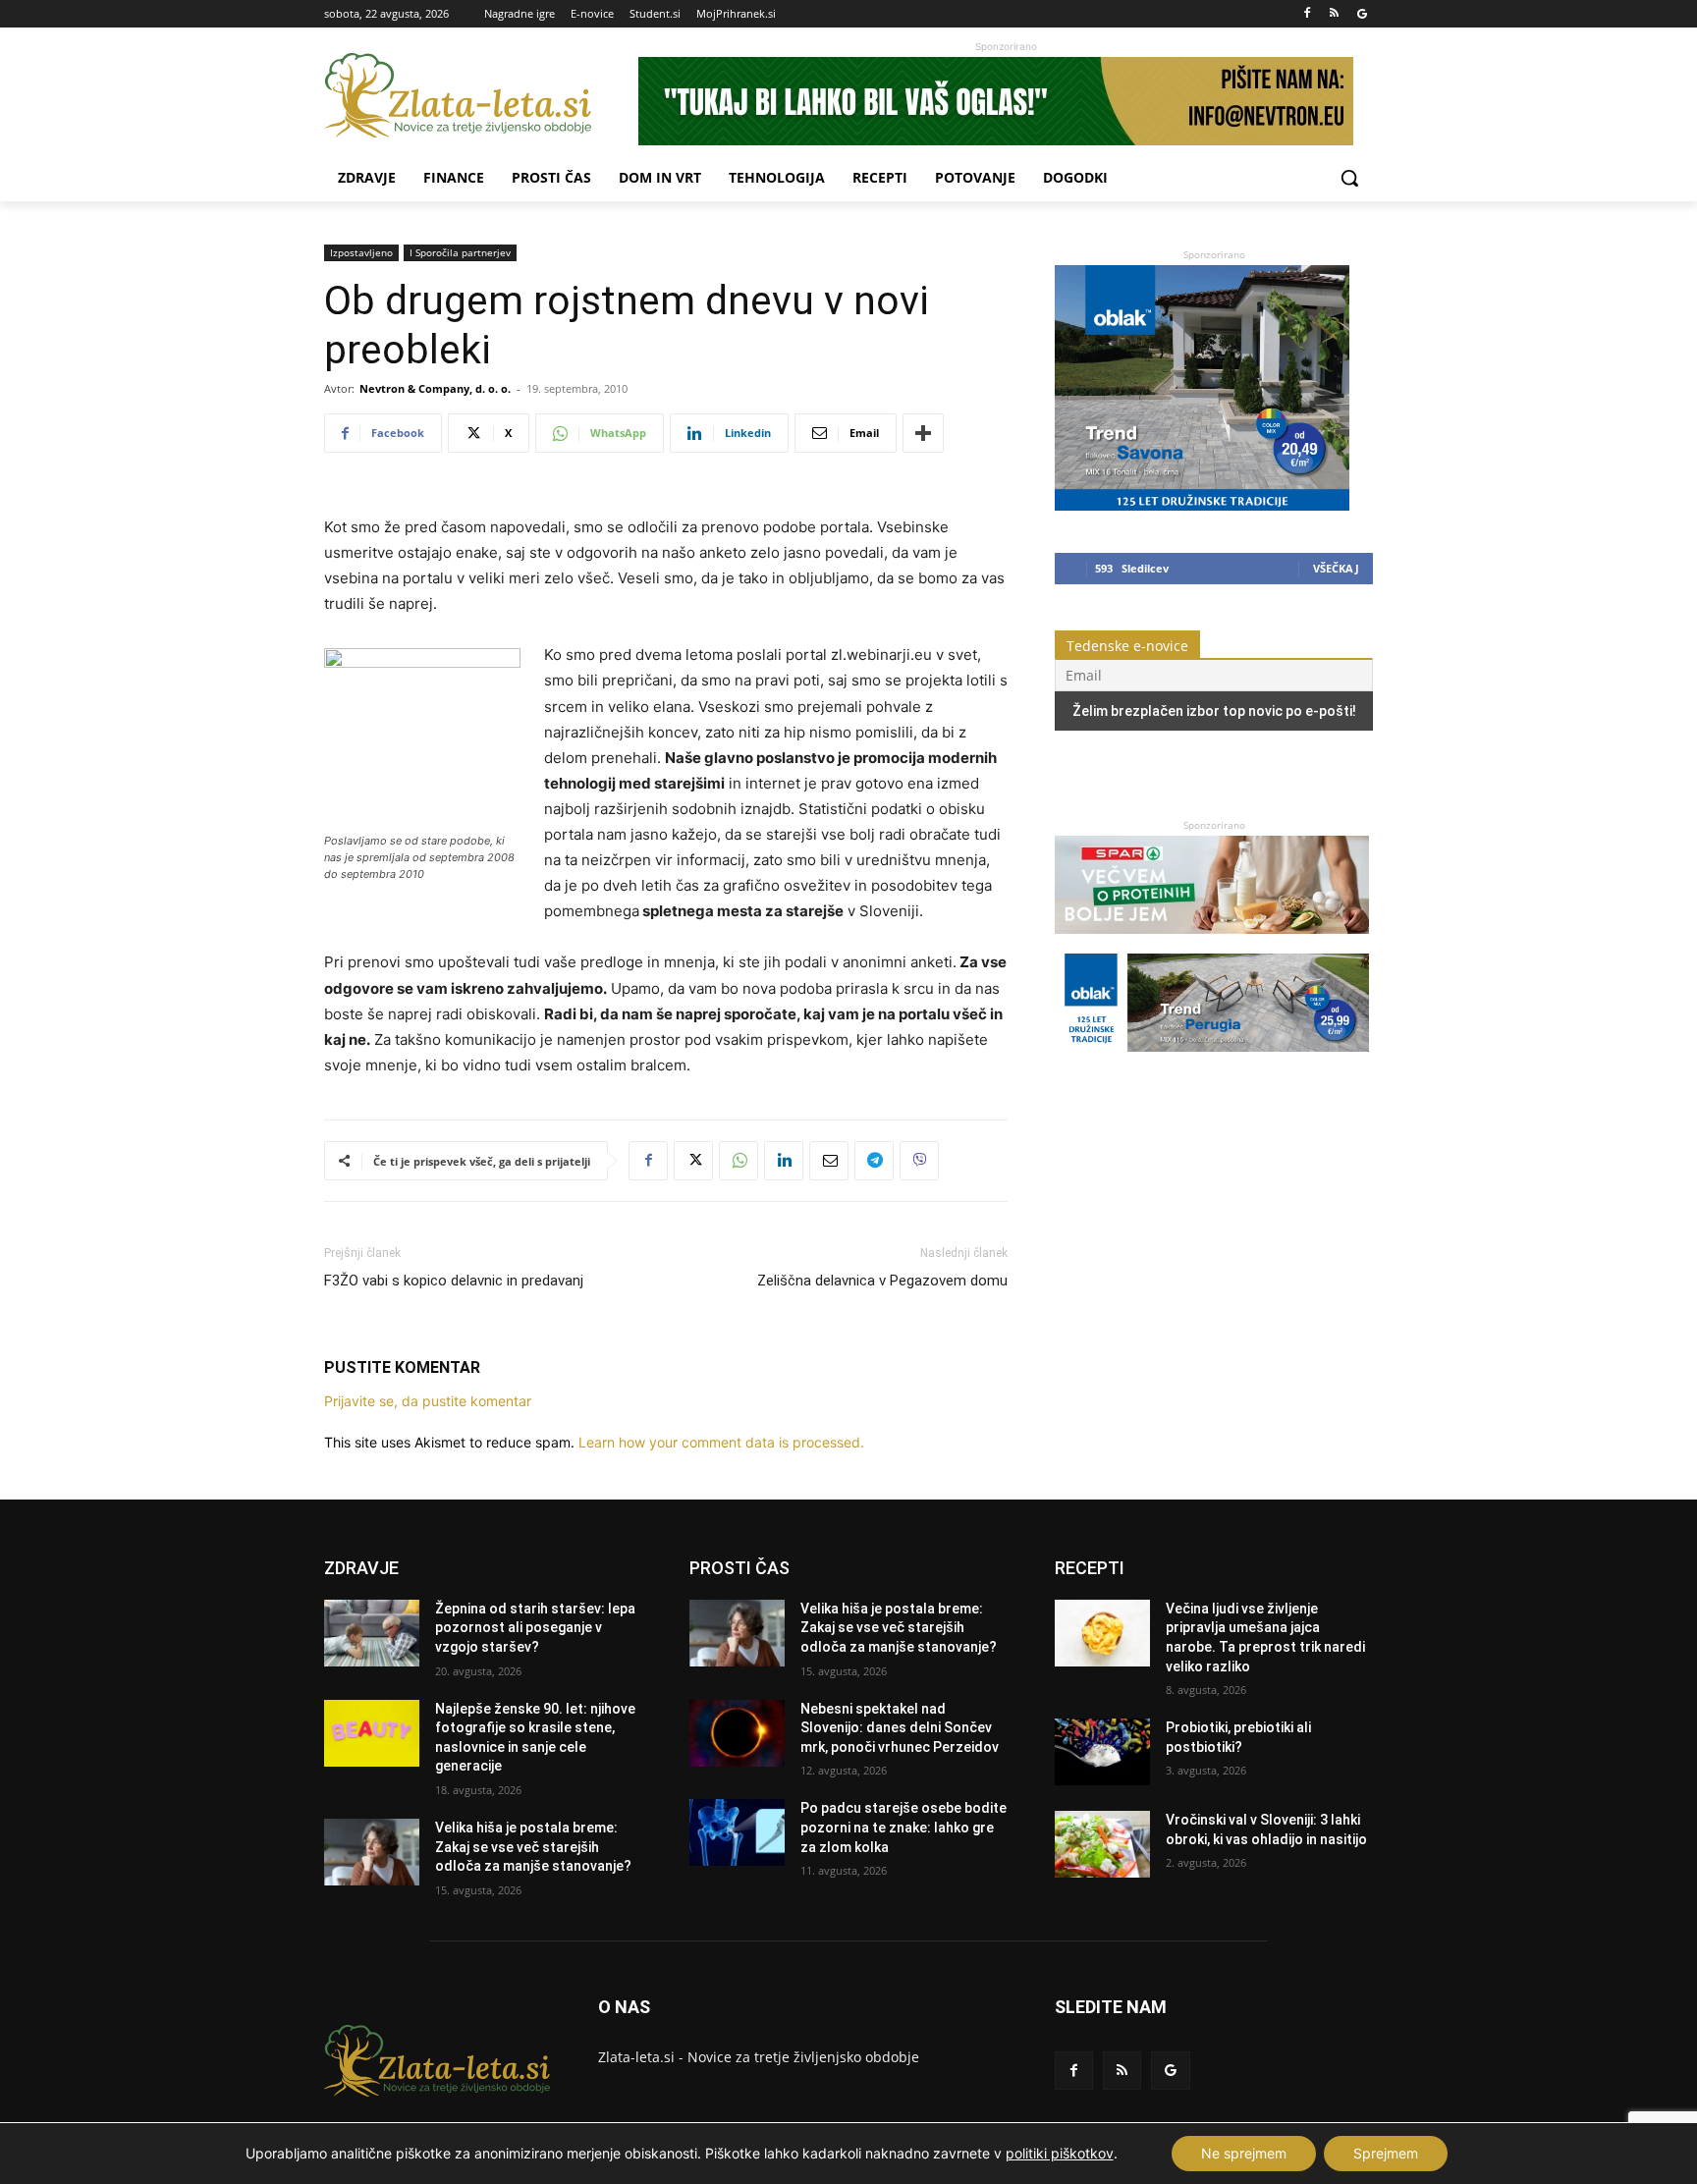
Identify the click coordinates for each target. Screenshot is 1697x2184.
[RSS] (1334, 14)
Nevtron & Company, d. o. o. (435, 388)
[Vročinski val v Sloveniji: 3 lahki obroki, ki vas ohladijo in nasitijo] (1102, 1844)
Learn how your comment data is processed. (721, 1442)
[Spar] (1212, 943)
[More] (923, 433)
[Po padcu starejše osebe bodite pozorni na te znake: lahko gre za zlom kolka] (737, 1832)
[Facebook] (1308, 14)
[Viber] (919, 1161)
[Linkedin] (784, 1161)
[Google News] (1362, 14)
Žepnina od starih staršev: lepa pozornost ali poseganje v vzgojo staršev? (535, 1628)
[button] (1349, 178)
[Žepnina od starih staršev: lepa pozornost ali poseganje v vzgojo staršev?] (372, 1633)
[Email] (829, 1161)
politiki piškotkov (1060, 2153)
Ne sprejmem (1244, 2153)
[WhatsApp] (739, 1161)
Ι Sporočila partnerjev (460, 252)
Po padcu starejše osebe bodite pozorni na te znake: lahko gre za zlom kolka (903, 1827)
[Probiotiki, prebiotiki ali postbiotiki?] (1102, 1752)
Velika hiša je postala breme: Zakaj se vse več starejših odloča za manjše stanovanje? (533, 1847)
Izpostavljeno (361, 252)
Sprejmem (1386, 2153)
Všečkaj (1336, 568)
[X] (693, 1161)
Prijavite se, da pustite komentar (428, 1401)
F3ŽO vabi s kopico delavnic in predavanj (454, 1281)
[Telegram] (874, 1161)
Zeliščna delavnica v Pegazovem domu (882, 1281)
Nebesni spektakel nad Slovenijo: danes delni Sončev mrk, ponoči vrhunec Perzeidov (900, 1728)
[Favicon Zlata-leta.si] (481, 96)
